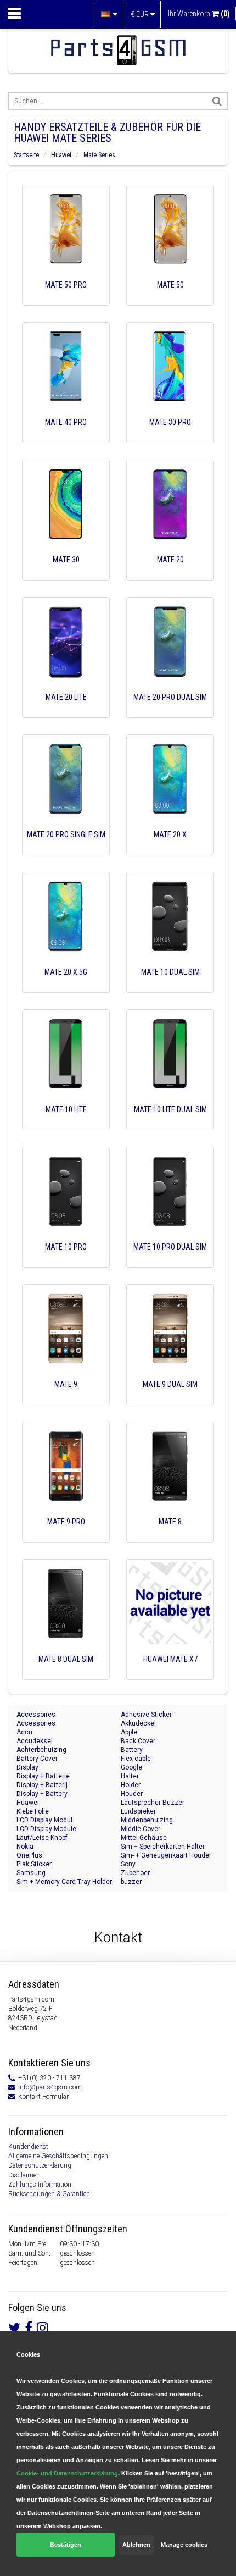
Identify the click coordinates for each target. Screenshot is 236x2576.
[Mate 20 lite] (66, 712)
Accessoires (36, 1715)
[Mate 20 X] (170, 850)
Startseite (26, 155)
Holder (131, 1785)
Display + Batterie (43, 1776)
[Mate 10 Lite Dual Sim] (170, 1125)
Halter (130, 1776)
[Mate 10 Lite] (66, 1125)
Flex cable (136, 1759)
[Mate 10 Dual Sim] (170, 987)
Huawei (61, 155)
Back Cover (138, 1741)
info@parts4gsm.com (50, 2087)
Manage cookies (184, 2545)
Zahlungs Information (40, 2185)
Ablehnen (136, 2545)
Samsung (31, 1873)
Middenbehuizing (147, 1820)
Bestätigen (66, 2545)
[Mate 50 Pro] (66, 300)
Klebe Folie (33, 1811)
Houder (132, 1794)
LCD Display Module (46, 1829)
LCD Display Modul (44, 1820)
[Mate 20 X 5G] (66, 987)
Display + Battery (42, 1794)
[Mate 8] (170, 1537)
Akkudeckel (138, 1723)
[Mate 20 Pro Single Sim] (66, 850)
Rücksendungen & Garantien (49, 2194)
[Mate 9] (66, 1400)
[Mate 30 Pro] (170, 438)
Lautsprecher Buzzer (153, 1803)
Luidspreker (138, 1811)
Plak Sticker (34, 1864)
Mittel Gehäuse (144, 1838)
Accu (24, 1732)
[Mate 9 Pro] (66, 1537)
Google (131, 1767)
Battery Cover (37, 1759)
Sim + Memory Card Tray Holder (64, 1882)
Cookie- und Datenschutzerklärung (67, 2473)
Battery (132, 1750)
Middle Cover (141, 1829)
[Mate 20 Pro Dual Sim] (170, 712)
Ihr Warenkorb (199, 14)
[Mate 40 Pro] (66, 438)
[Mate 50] (170, 300)
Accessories (36, 1723)
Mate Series (99, 155)
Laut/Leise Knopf (42, 1838)
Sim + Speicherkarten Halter (163, 1847)
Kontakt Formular (43, 2097)
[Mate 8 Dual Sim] (66, 1674)
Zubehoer (135, 1873)
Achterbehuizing (41, 1750)
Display (27, 1767)
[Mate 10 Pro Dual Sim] (170, 1262)
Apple (129, 1732)
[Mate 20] (170, 575)
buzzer (131, 1882)
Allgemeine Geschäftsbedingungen (58, 2156)
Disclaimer (23, 2175)
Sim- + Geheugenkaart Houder (166, 1855)
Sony (128, 1864)
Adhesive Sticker (146, 1715)
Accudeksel (35, 1741)
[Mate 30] (66, 575)
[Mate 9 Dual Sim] (170, 1400)
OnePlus (29, 1855)
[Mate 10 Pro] (66, 1262)
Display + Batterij (42, 1785)
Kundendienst (28, 2147)
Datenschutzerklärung (40, 2165)
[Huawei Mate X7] (170, 1674)
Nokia (25, 1847)
